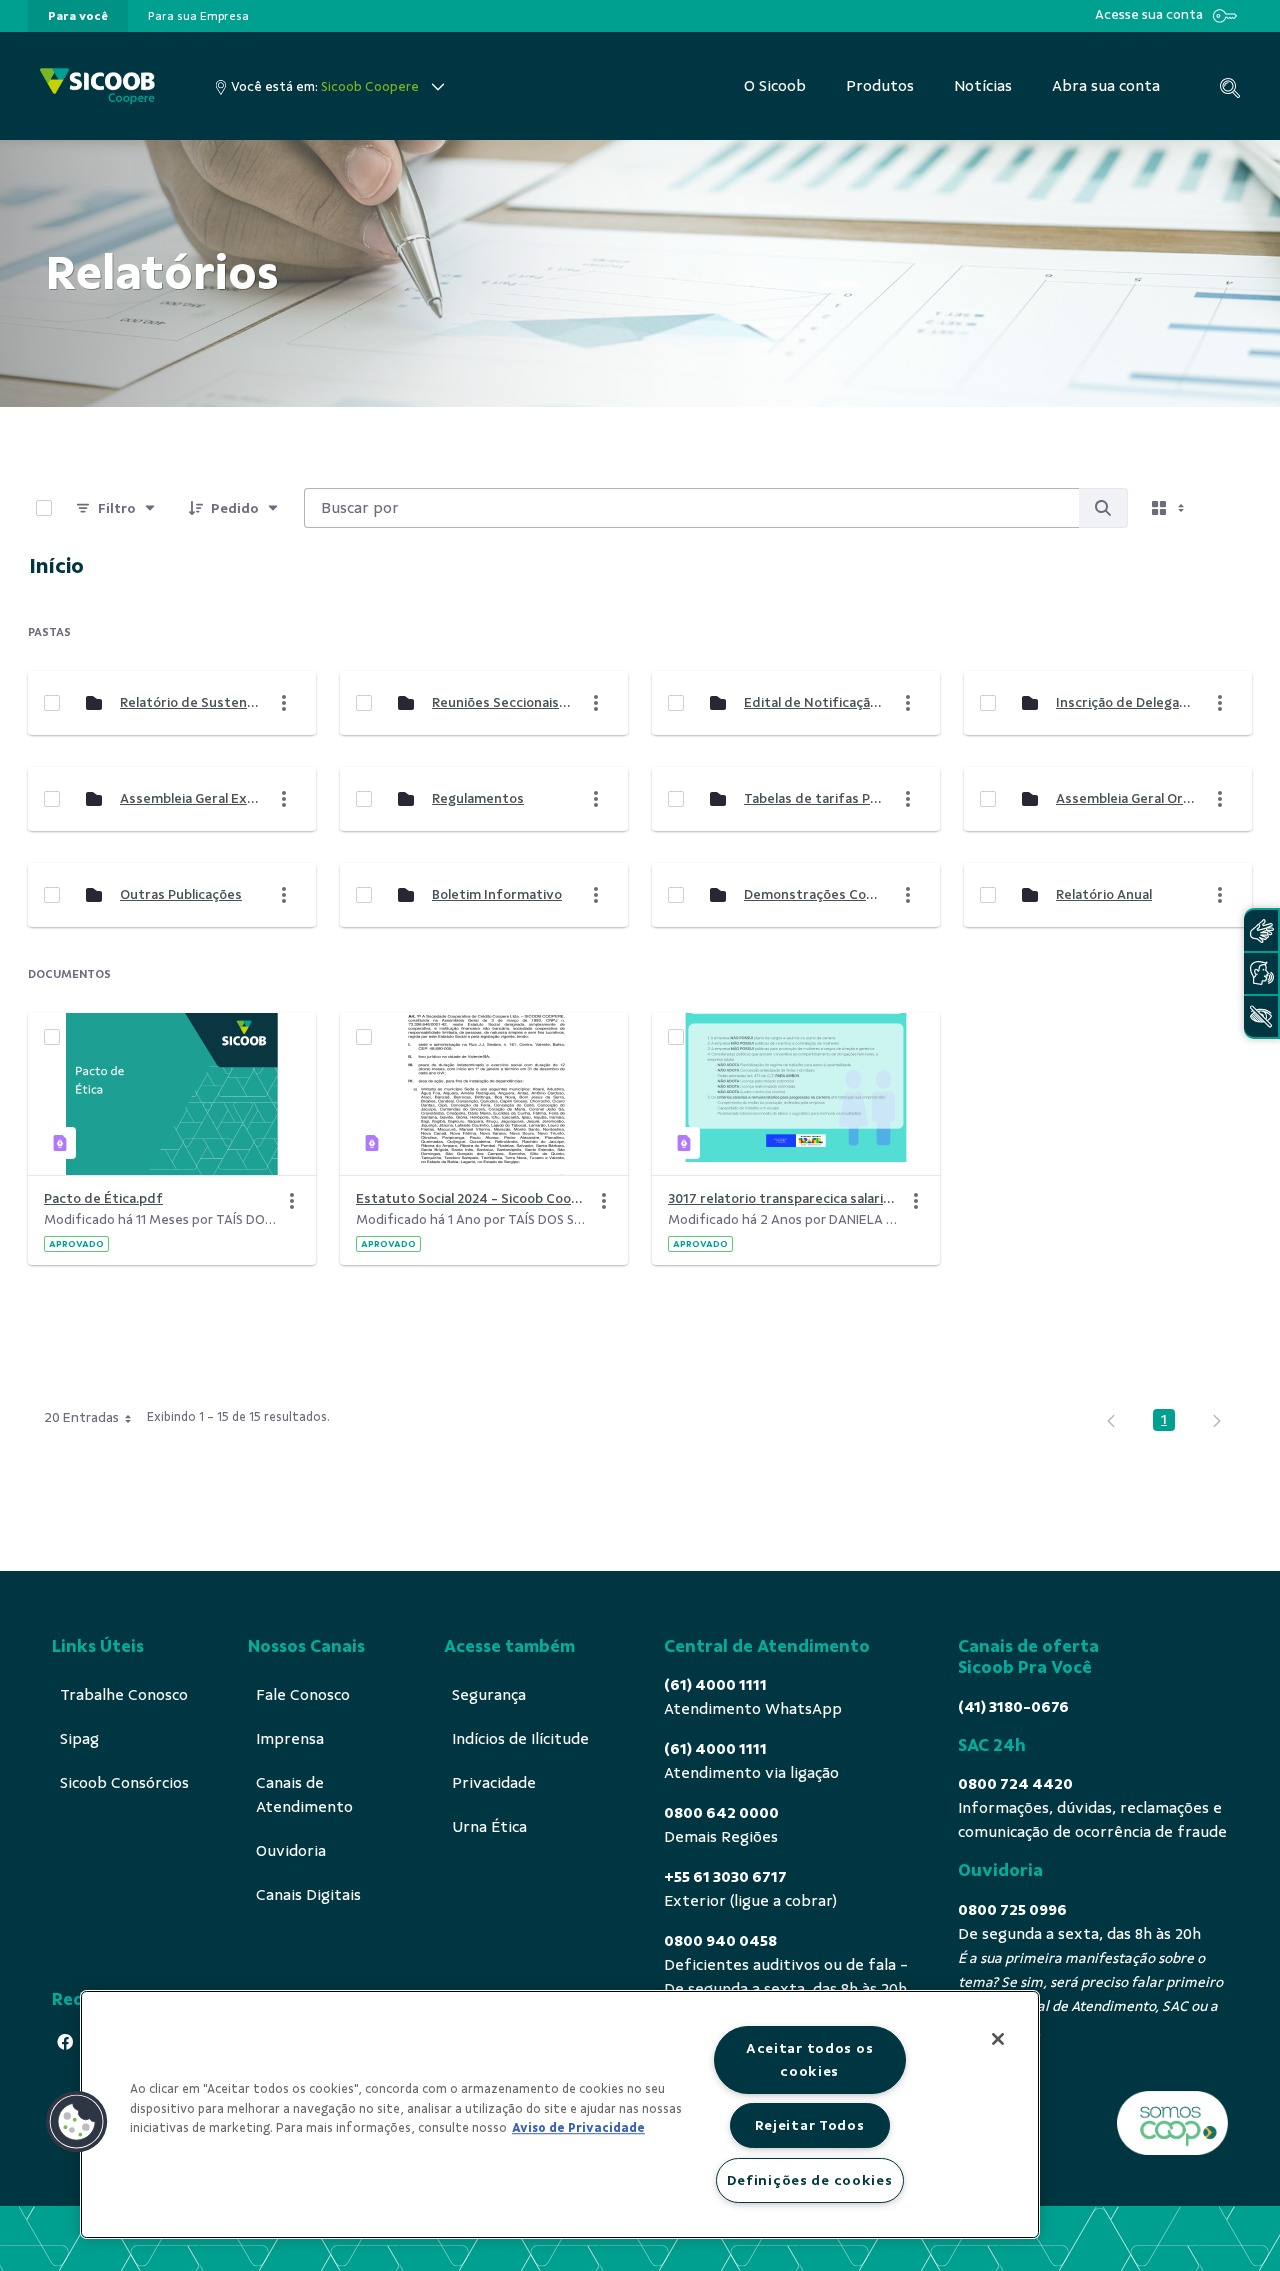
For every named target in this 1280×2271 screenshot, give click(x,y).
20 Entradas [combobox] (81, 1417)
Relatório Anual (1104, 894)
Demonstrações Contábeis (813, 894)
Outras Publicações (181, 894)
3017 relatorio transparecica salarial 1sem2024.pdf (784, 1198)
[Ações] (292, 1201)
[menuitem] (78, 16)
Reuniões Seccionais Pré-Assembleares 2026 (501, 702)
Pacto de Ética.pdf (103, 1198)
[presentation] (78, 16)
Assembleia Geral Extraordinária (189, 798)
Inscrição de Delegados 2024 (1125, 702)
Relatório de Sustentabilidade (189, 702)
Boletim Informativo (497, 894)
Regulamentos (478, 798)
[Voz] (1261, 973)
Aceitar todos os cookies (810, 2059)
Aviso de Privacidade (578, 2128)
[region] (560, 2114)
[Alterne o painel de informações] (1228, 508)
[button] (77, 2122)
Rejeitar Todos (810, 2125)
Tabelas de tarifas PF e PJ (813, 798)
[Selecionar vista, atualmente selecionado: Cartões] (1170, 508)
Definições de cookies (810, 2180)
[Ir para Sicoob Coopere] (97, 86)
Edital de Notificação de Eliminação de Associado (813, 702)
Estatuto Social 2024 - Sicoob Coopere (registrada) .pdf (472, 1198)
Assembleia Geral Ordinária (1125, 798)
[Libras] (1261, 930)
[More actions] (284, 703)
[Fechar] (998, 2039)
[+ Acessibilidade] (1261, 1016)
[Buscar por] (1103, 508)
